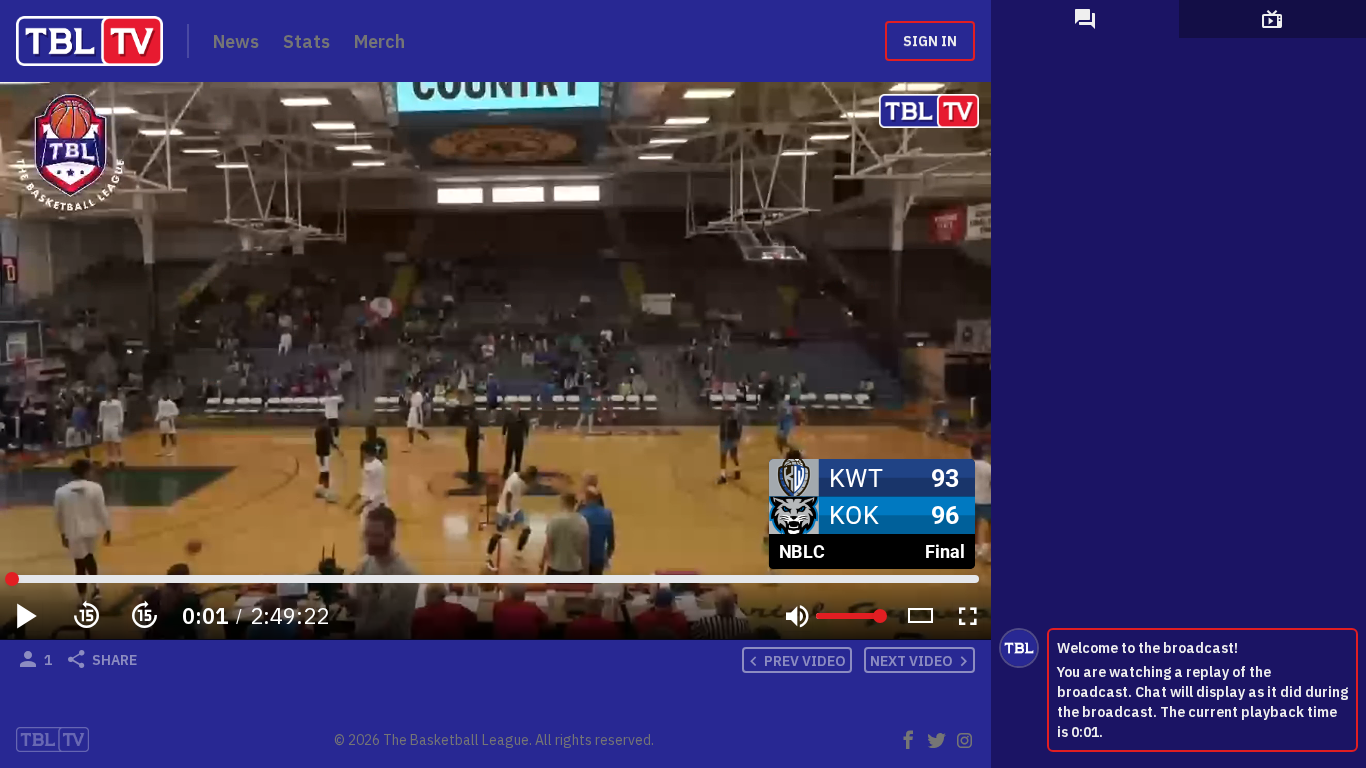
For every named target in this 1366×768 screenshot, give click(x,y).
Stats (306, 41)
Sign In (930, 41)
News (236, 41)
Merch (379, 41)
